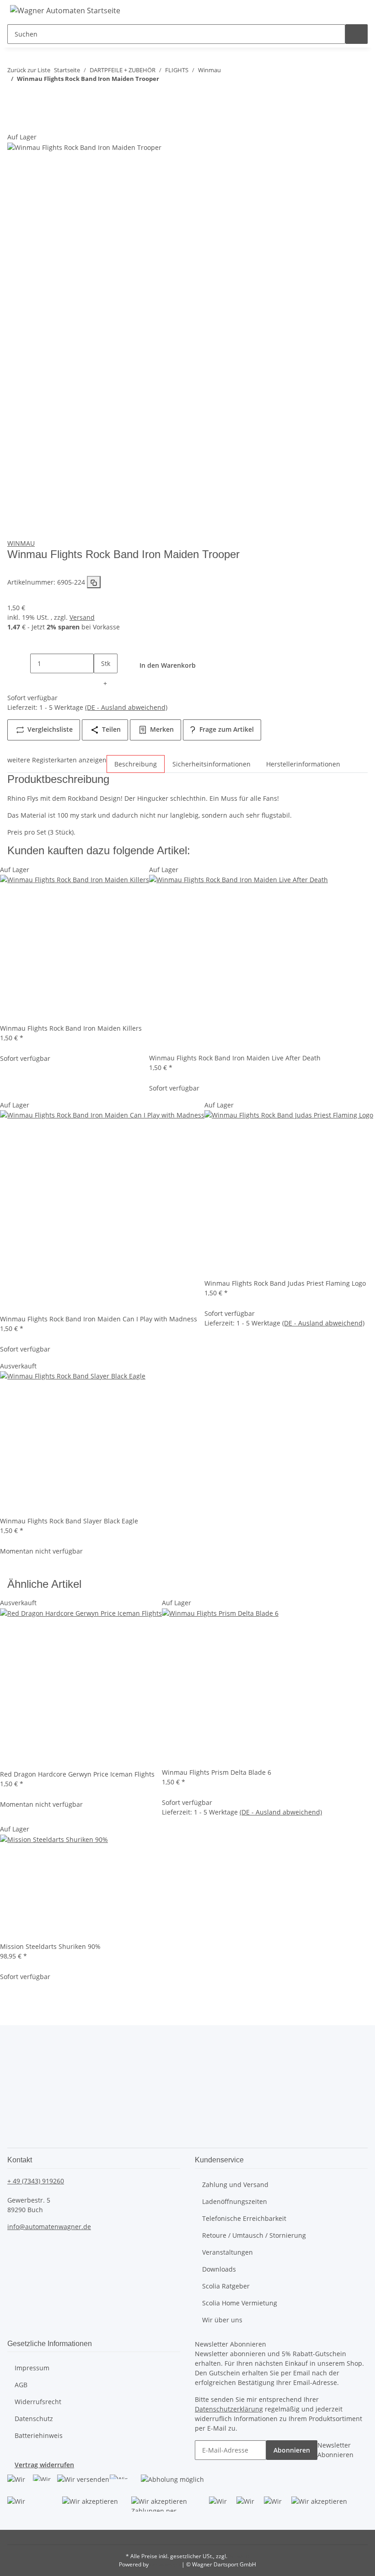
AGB (21, 2385)
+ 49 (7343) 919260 (36, 2181)
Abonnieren (292, 2450)
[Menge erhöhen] (105, 683)
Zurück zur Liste (29, 70)
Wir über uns (222, 2320)
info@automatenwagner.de (49, 2227)
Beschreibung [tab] (136, 764)
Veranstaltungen (228, 2252)
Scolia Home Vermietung (240, 2303)
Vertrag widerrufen (44, 2465)
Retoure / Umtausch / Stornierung (254, 2235)
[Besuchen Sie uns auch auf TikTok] (20, 2123)
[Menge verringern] (19, 663)
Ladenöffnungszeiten (235, 2201)
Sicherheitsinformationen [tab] (212, 764)
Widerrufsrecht (38, 2402)
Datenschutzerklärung (229, 2409)
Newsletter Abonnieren (335, 2450)
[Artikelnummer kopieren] (94, 582)
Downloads (219, 2269)
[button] (278, 10)
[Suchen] (357, 34)
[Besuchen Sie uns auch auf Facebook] (20, 2064)
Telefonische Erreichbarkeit (244, 2218)
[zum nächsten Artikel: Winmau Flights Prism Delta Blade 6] (43, 97)
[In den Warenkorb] (15, 127)
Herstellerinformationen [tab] (303, 764)
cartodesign (165, 2564)
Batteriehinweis (39, 2435)
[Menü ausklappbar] (349, 10)
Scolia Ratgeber (226, 2286)
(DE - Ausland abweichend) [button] (126, 707)
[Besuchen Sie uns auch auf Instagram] (20, 2104)
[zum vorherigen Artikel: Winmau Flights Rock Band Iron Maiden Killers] (19, 97)
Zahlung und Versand (235, 2185)
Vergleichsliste (49, 729)
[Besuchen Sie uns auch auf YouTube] (20, 2084)
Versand (82, 617)
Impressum (32, 2368)
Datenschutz (34, 2419)
